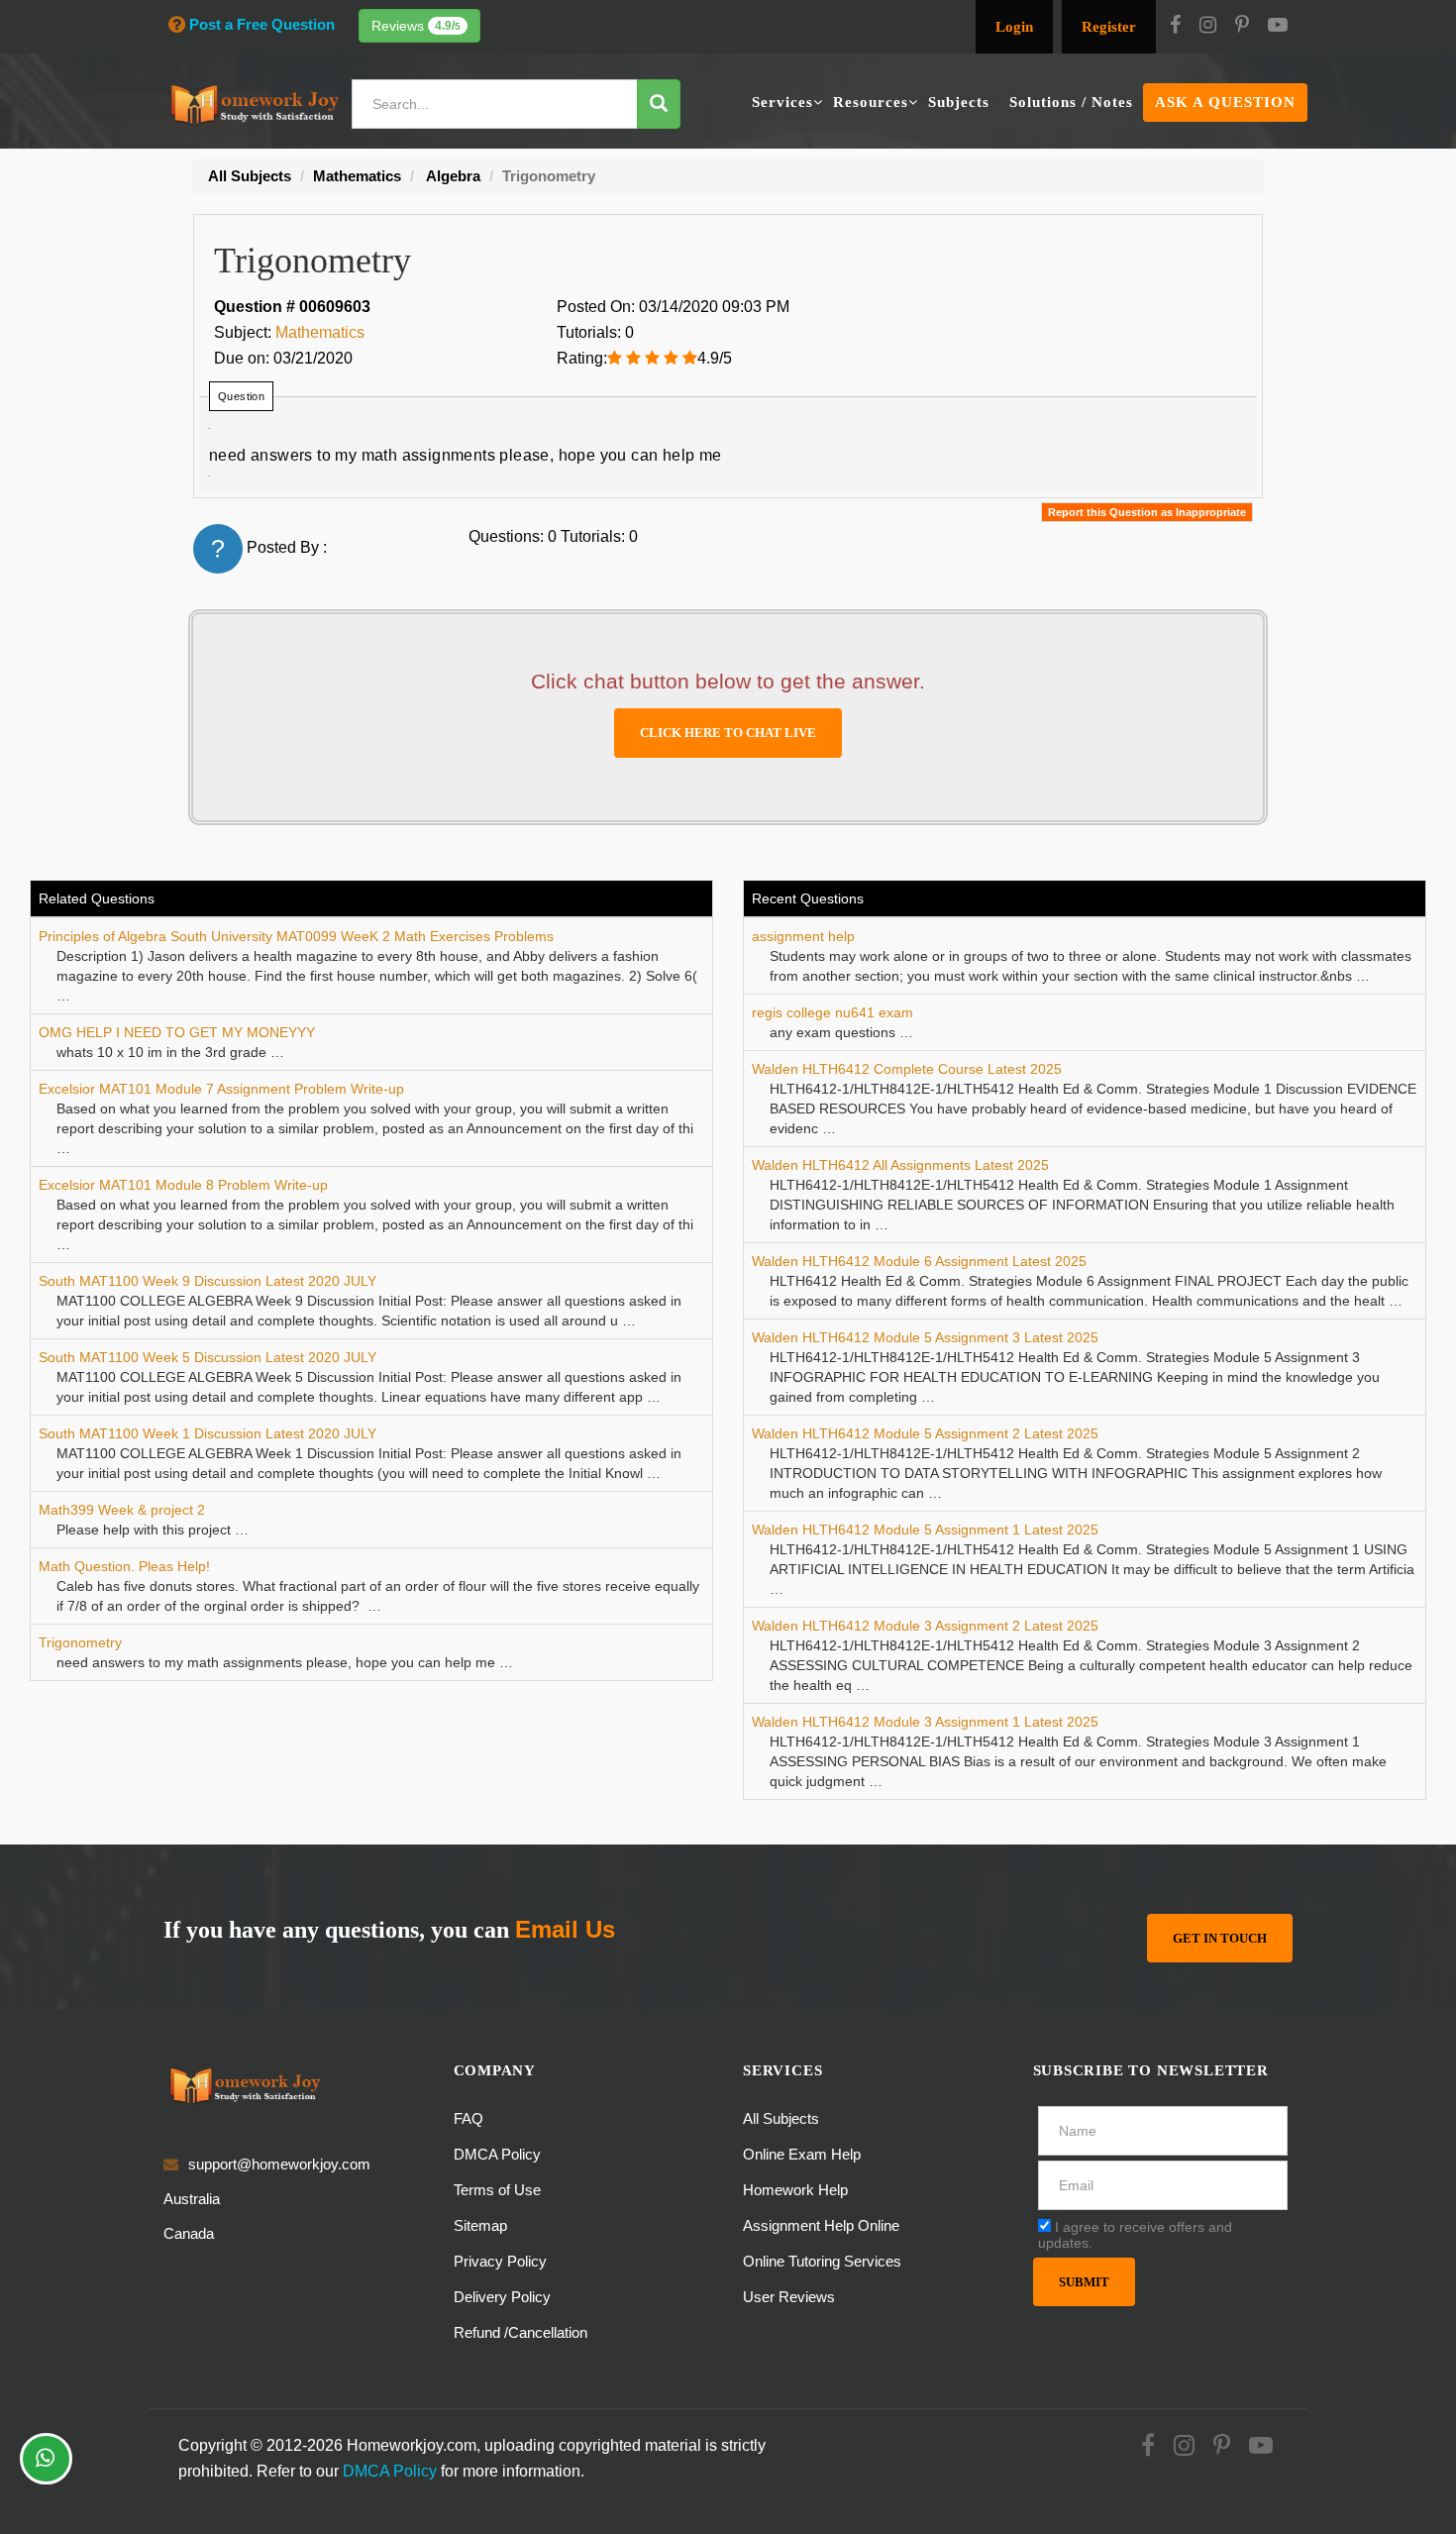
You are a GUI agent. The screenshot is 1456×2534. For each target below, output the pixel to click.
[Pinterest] (1242, 27)
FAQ (468, 2118)
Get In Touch (1220, 1938)
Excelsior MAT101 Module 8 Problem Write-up (183, 1185)
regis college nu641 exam (832, 1012)
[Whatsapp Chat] (46, 2459)
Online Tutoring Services (822, 2261)
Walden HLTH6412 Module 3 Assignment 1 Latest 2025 (925, 1722)
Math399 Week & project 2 (122, 1510)
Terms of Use (497, 2190)
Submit (1084, 2282)
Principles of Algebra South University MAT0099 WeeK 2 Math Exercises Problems (296, 936)
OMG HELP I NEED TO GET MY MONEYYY (177, 1032)
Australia (192, 2199)
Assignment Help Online (821, 2225)
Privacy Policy (500, 2261)
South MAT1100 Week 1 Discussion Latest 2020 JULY (208, 1433)
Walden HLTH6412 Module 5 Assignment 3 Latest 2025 (925, 1337)
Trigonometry (80, 1642)
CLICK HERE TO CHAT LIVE (728, 733)
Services (782, 102)
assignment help (803, 936)
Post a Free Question (262, 24)
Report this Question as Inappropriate (1147, 512)
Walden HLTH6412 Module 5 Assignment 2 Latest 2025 (925, 1433)
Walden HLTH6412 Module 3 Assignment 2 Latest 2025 (925, 1626)
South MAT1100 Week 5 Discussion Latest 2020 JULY (208, 1357)
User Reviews (789, 2297)
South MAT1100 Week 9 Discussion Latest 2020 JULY (208, 1281)
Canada (189, 2233)
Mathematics (320, 332)
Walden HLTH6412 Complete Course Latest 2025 (907, 1069)
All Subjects (781, 2118)
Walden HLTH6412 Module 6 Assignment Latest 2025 (919, 1261)
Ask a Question (1225, 102)
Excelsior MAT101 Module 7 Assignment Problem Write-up (221, 1089)
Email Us (565, 1929)
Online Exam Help (802, 2154)
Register (1109, 27)
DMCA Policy (497, 2154)
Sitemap (480, 2225)
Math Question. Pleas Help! (124, 1566)
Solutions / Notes (1071, 102)
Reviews (416, 26)
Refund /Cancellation (520, 2332)
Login (1014, 27)
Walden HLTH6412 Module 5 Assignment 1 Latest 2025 (925, 1530)
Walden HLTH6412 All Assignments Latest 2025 (900, 1165)
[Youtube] (1278, 27)
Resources (871, 102)
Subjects (959, 102)
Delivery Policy (502, 2297)
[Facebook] (1175, 27)
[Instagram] (1208, 27)
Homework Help (795, 2190)
